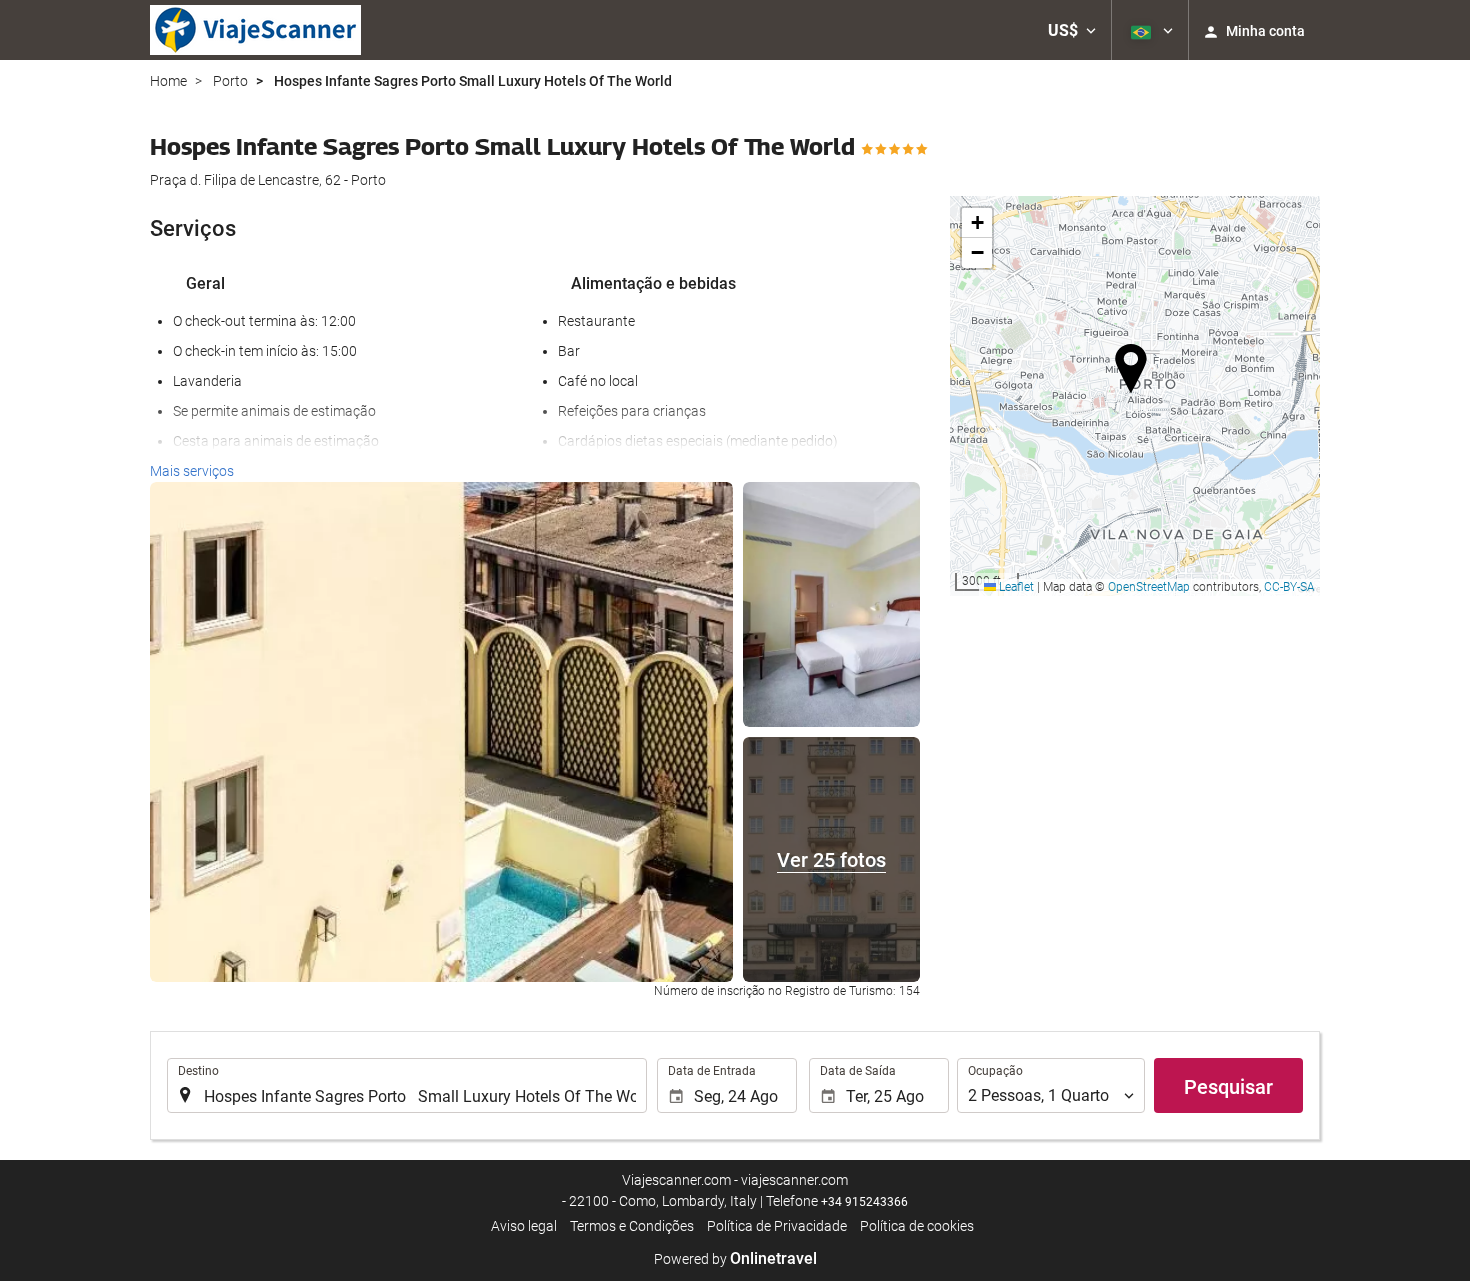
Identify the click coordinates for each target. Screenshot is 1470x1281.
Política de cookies (917, 1226)
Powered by (735, 1259)
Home (168, 81)
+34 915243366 (864, 1202)
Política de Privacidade (777, 1226)
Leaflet (1015, 587)
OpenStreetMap (1149, 587)
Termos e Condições (632, 1226)
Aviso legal (524, 1226)
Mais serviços (192, 471)
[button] (1072, 30)
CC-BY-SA (1289, 587)
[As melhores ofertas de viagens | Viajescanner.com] (255, 30)
